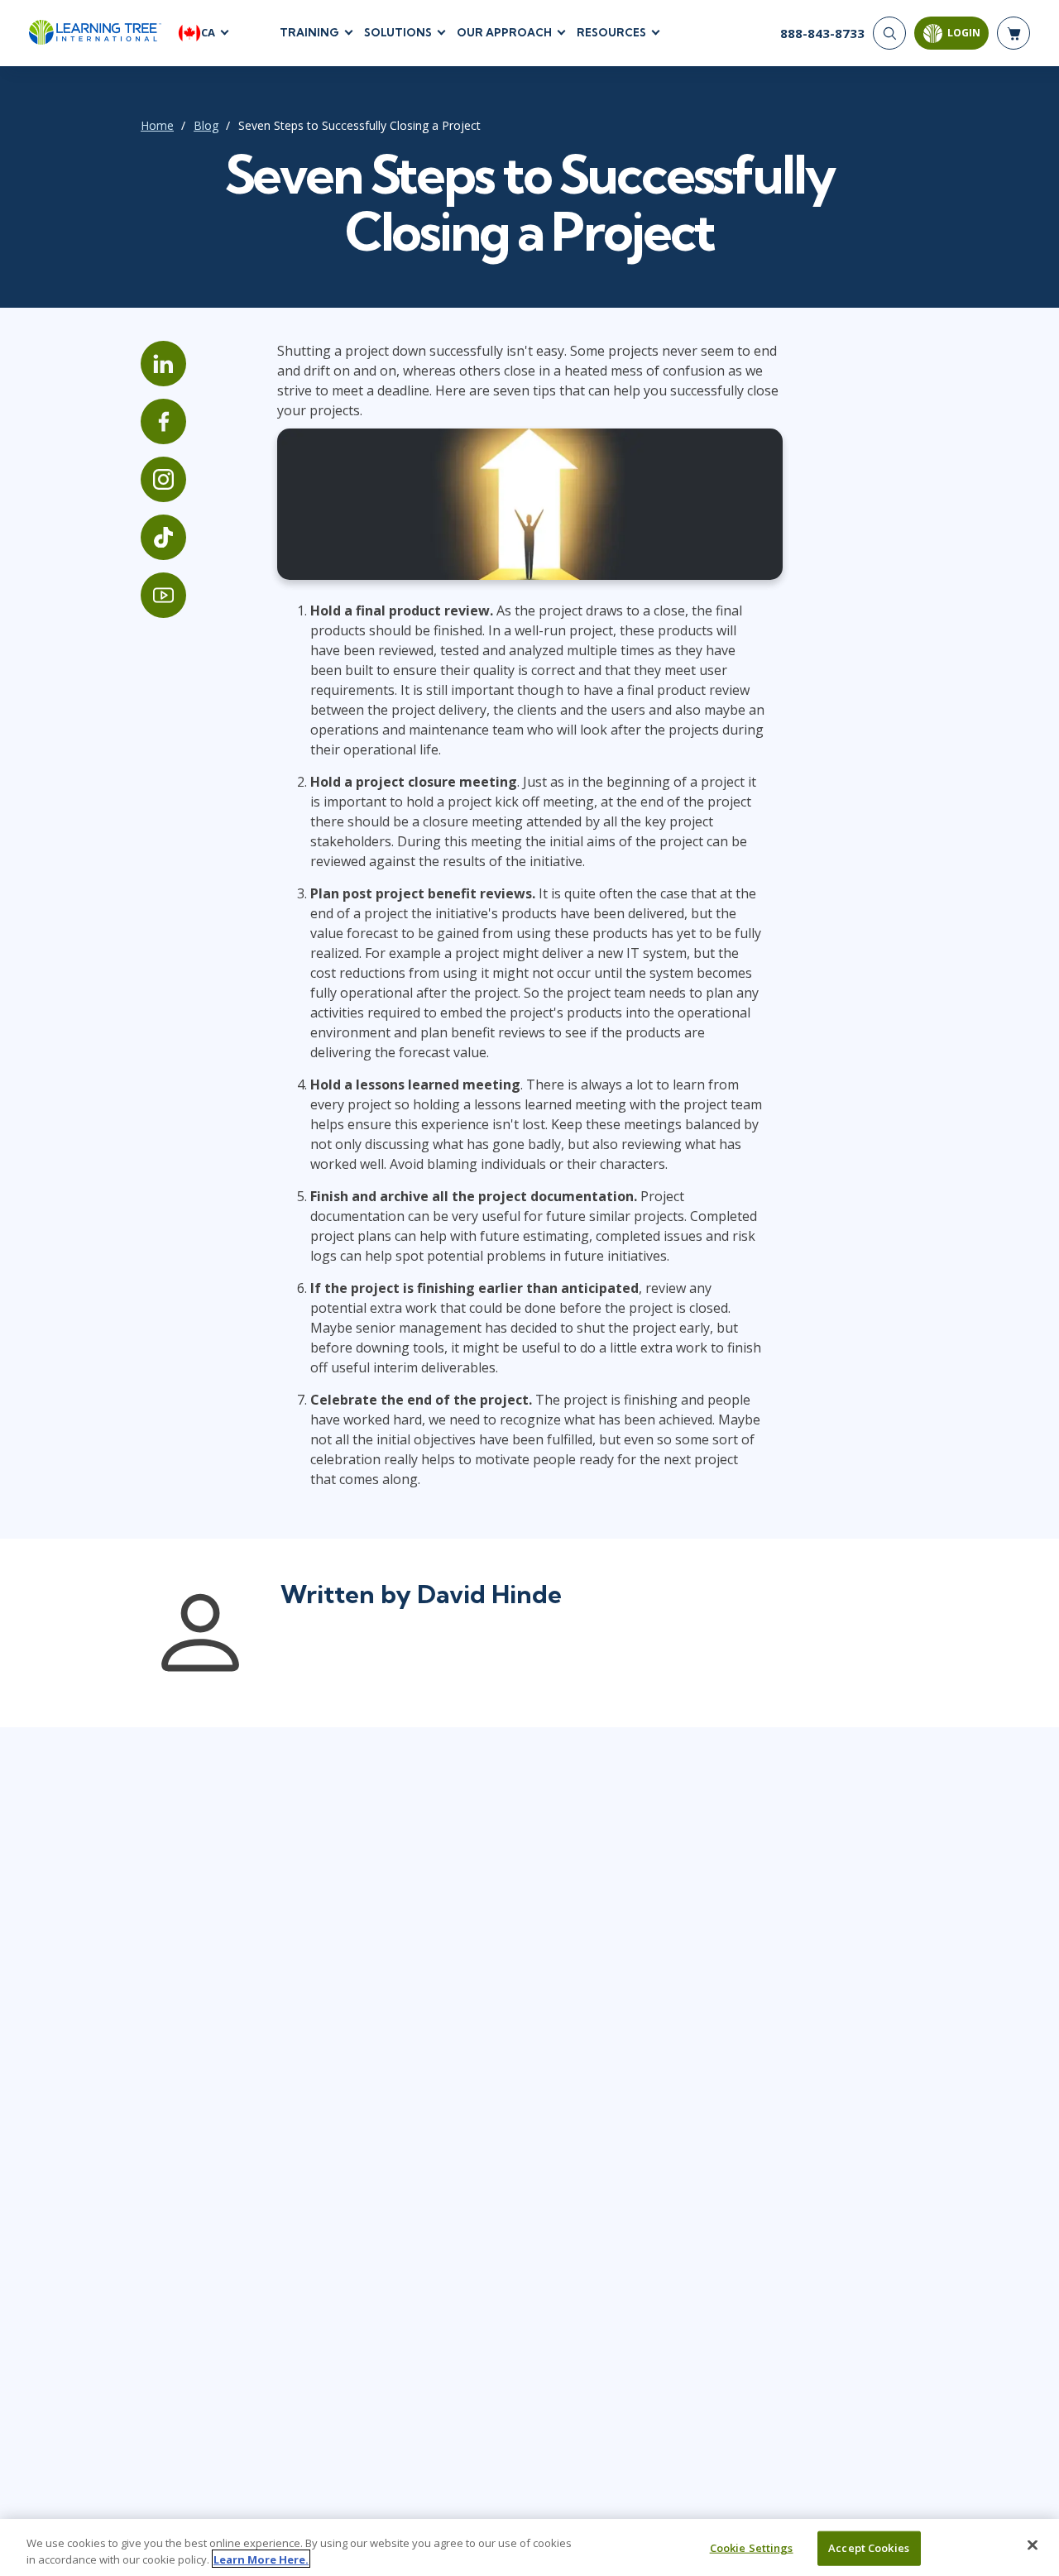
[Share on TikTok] (163, 537)
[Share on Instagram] (163, 479)
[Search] (889, 33)
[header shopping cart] (1013, 33)
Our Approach (504, 32)
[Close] (1033, 2545)
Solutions (398, 32)
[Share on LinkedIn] (163, 364)
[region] (529, 2547)
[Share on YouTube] (163, 595)
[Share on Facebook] (163, 421)
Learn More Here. (261, 2559)
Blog (206, 125)
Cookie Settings (752, 2548)
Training (309, 32)
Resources (611, 32)
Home (157, 125)
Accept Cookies (869, 2548)
